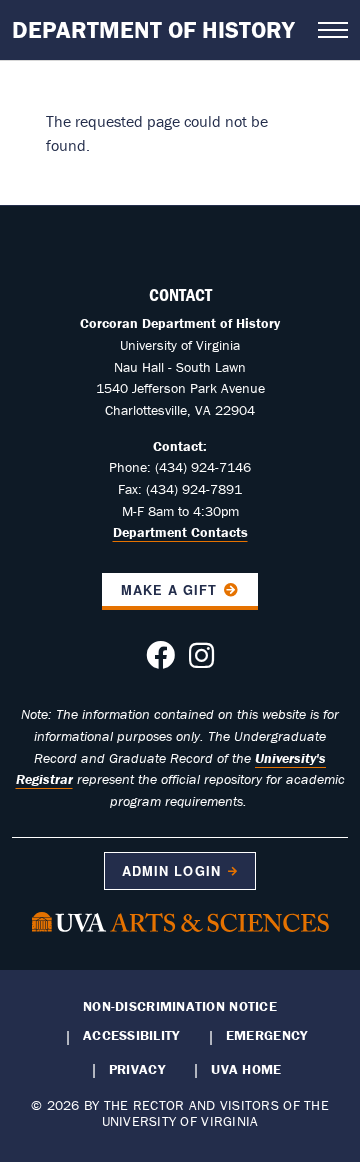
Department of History (153, 29)
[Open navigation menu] (333, 30)
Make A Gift (169, 590)
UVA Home (246, 1069)
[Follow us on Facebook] (160, 661)
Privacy (137, 1069)
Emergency (266, 1035)
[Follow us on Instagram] (201, 661)
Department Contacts (180, 532)
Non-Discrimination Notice (180, 1006)
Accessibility (131, 1035)
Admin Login (171, 871)
